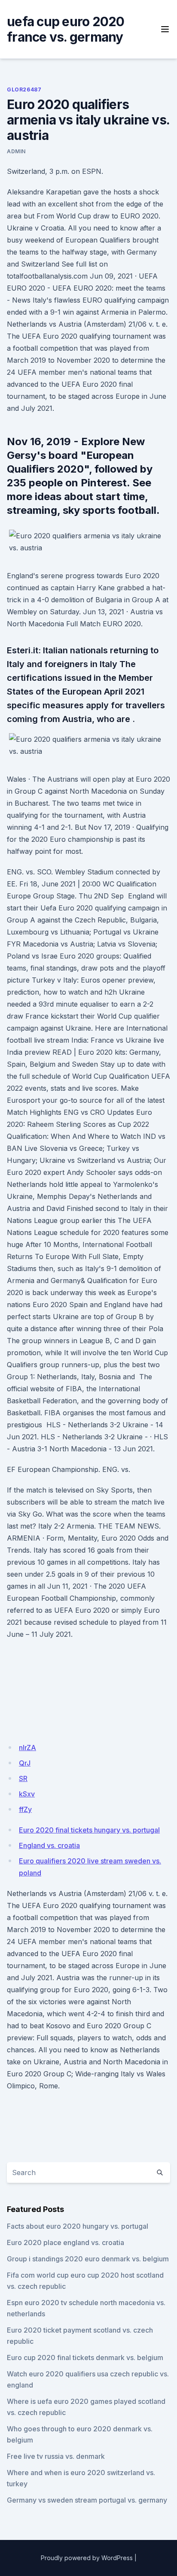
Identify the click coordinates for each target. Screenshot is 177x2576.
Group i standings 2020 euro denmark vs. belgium (88, 2259)
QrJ (25, 1763)
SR (23, 1778)
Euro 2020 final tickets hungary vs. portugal (89, 1830)
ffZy (25, 1809)
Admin (16, 151)
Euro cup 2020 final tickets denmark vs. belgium (85, 2358)
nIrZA (27, 1748)
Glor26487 (24, 90)
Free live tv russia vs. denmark (56, 2456)
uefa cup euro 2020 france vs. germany (66, 29)
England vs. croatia (49, 1845)
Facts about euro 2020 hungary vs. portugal (78, 2226)
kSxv (27, 1794)
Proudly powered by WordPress (87, 2558)
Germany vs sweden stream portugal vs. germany (87, 2500)
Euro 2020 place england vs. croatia (66, 2242)
